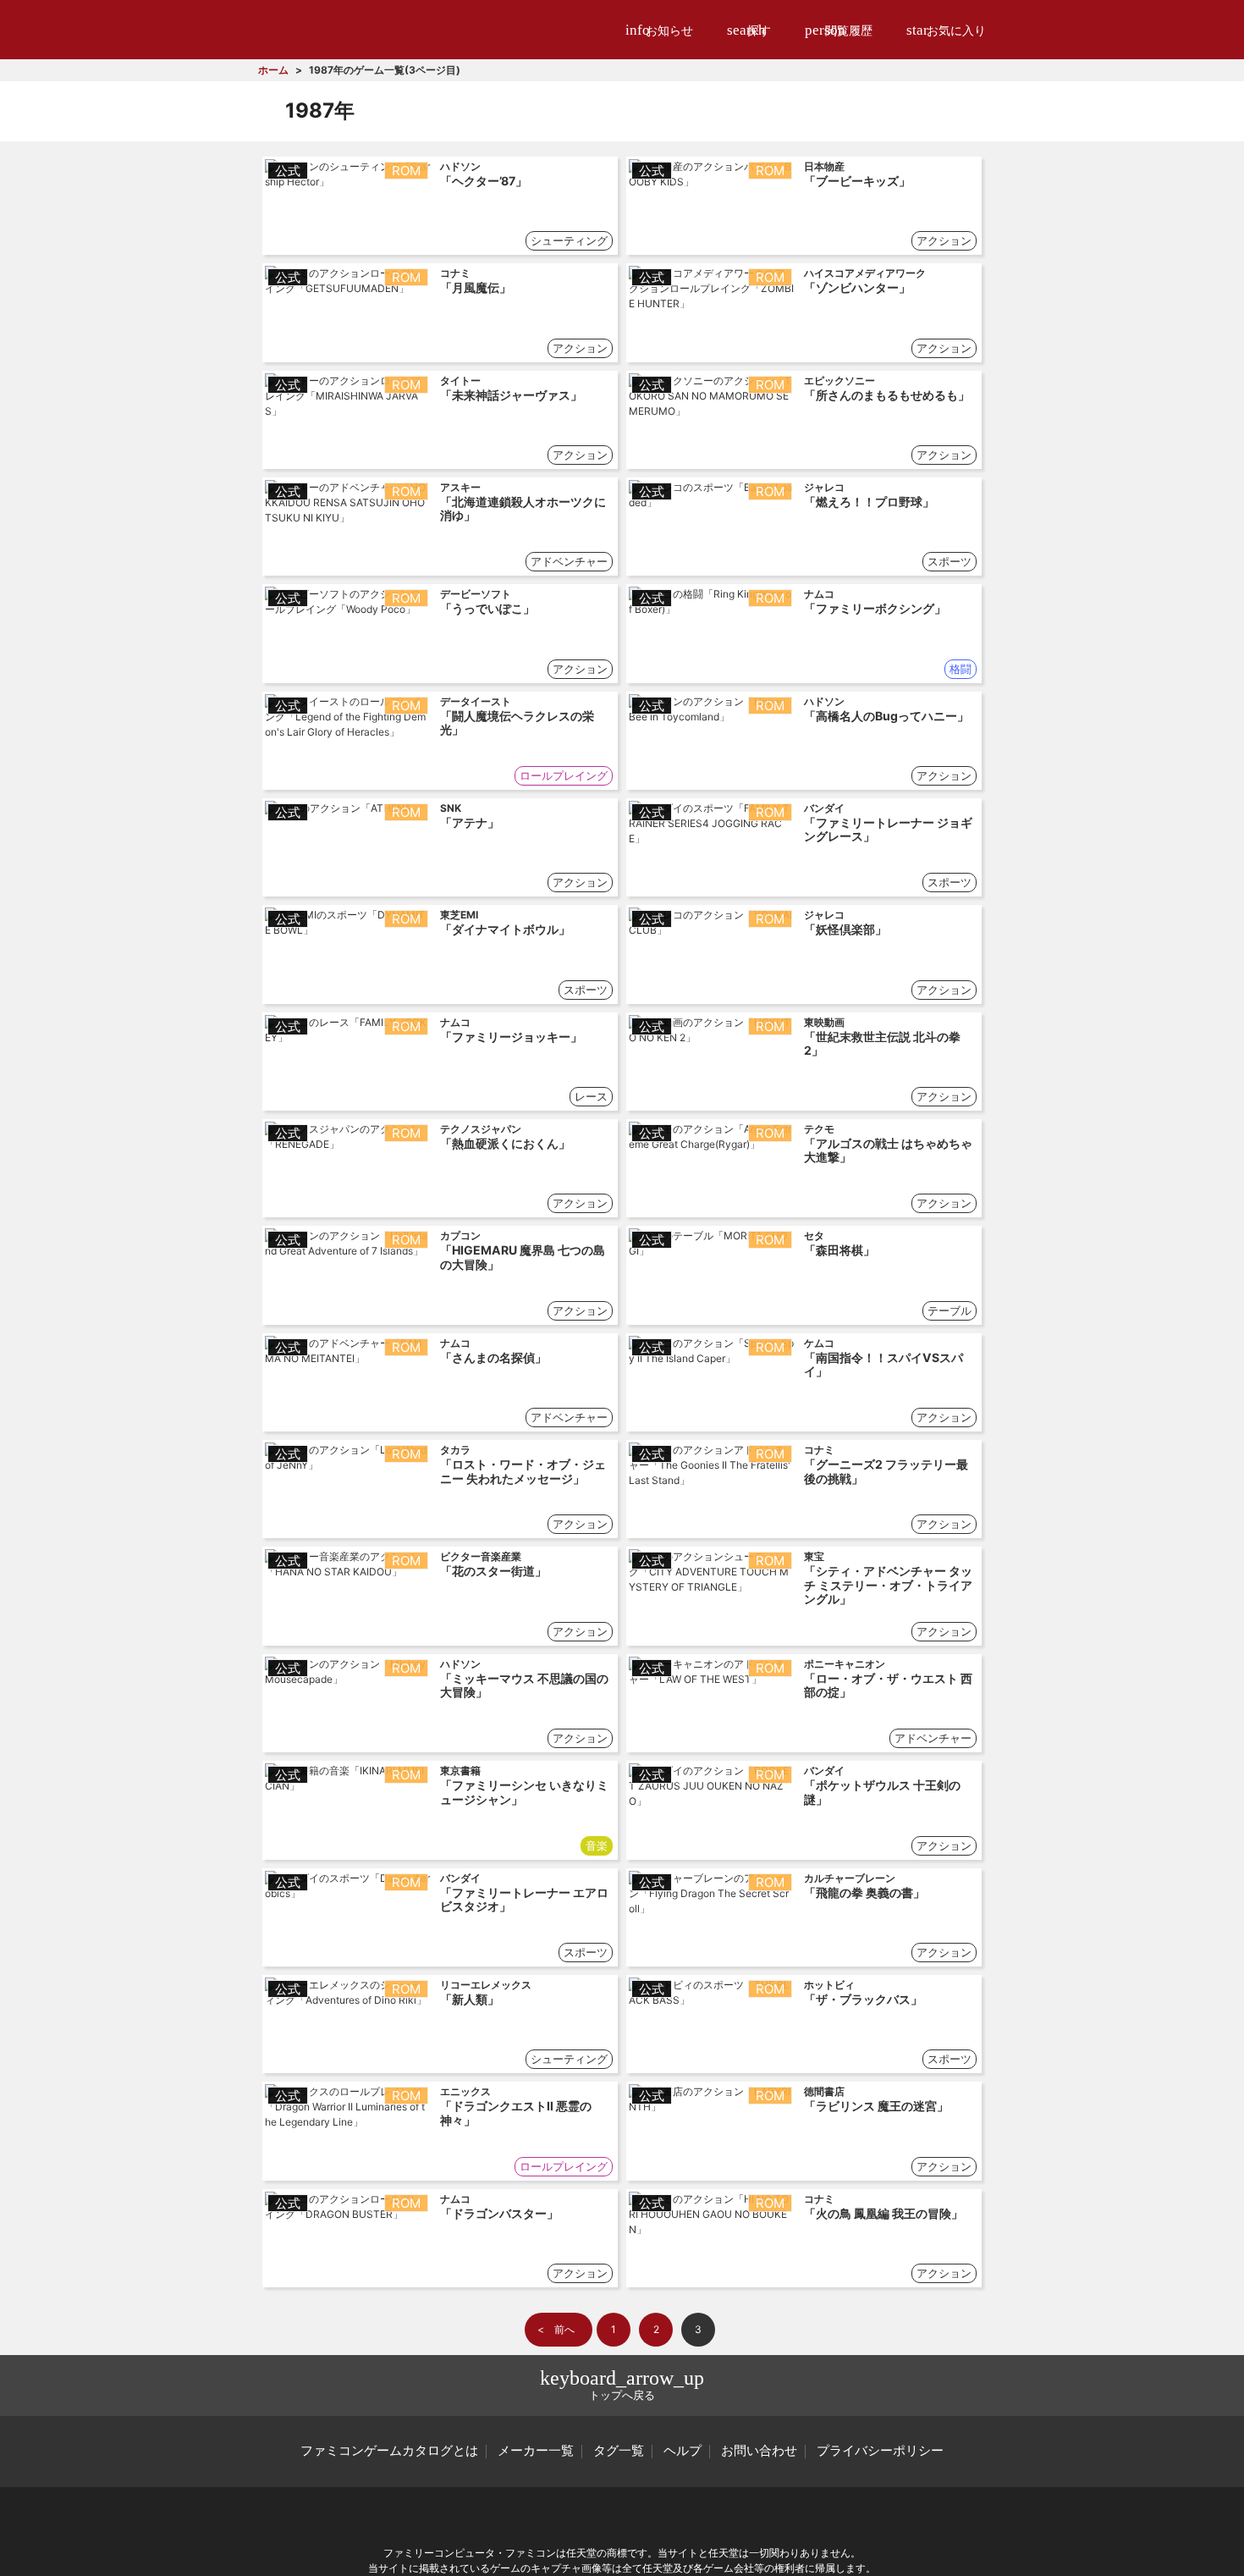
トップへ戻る (622, 2384)
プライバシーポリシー (880, 2451)
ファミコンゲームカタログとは (389, 2451)
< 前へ (556, 2329)
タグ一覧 (619, 2451)
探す (749, 30)
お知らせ (659, 30)
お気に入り (946, 30)
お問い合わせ (759, 2451)
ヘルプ (683, 2451)
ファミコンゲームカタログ (352, 29)
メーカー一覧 (536, 2451)
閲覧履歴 (839, 30)
